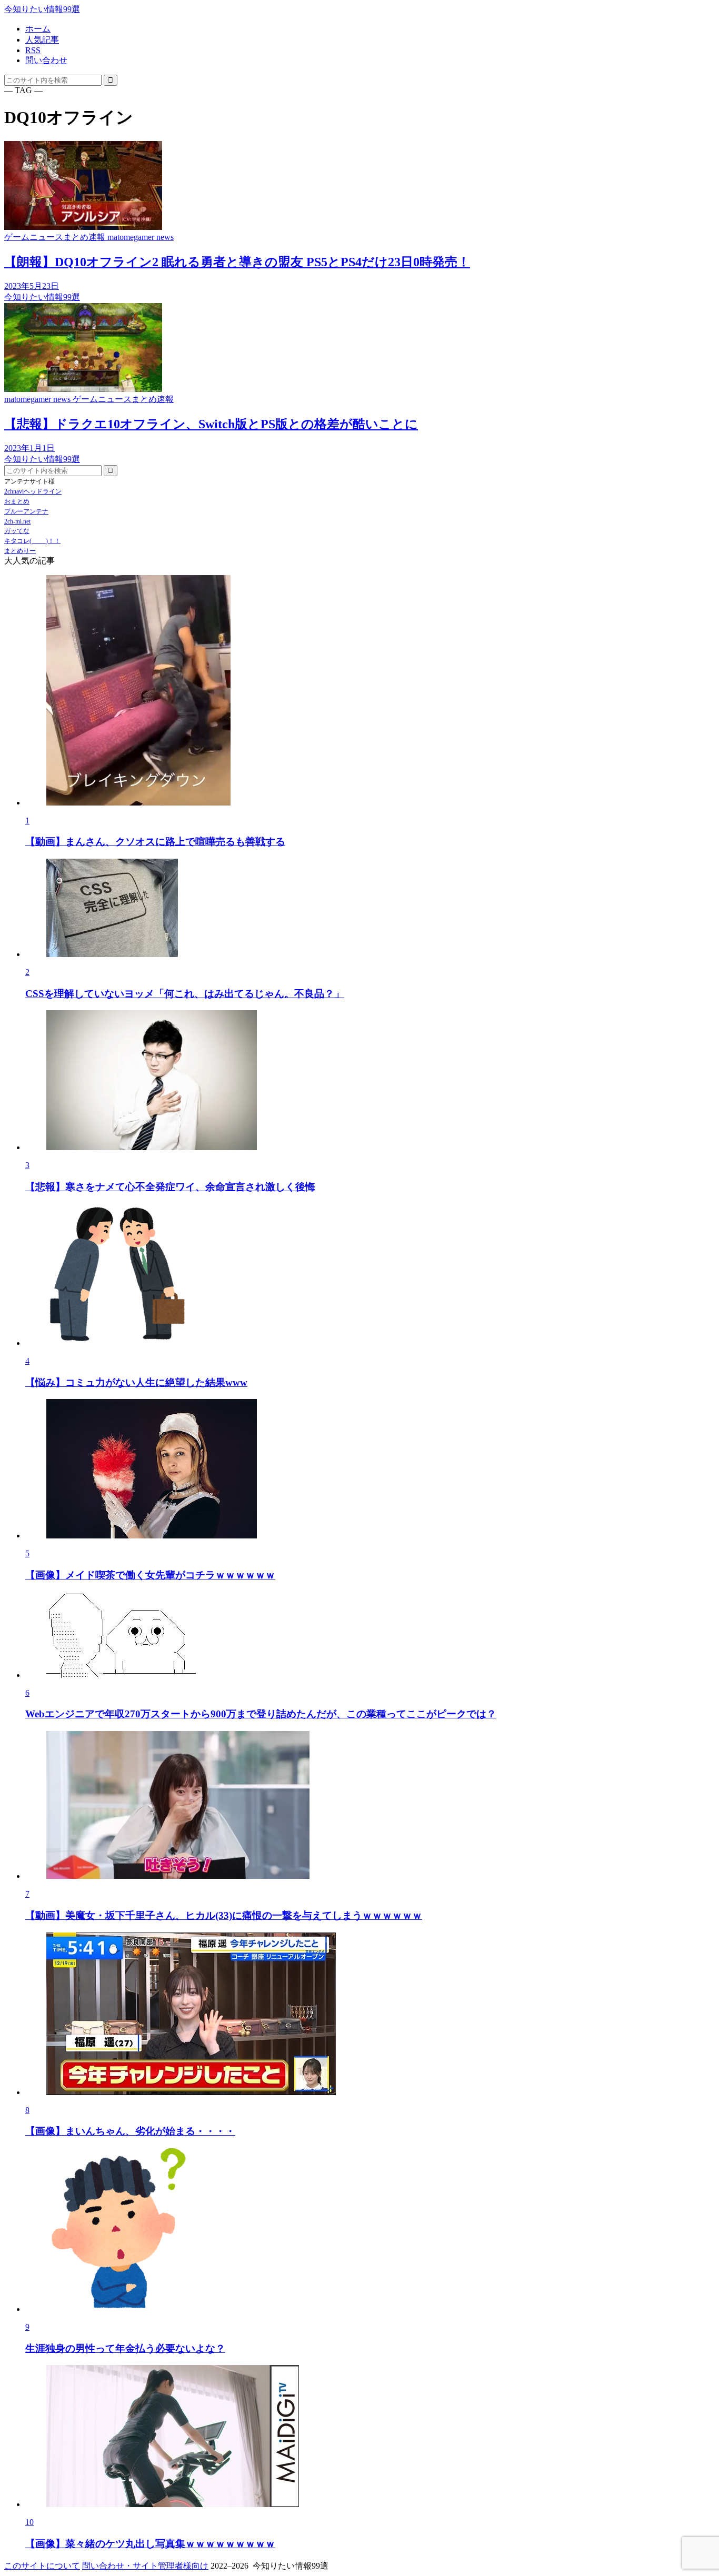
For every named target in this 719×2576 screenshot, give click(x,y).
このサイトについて (42, 2566)
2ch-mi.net (17, 521)
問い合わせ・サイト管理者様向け (145, 2566)
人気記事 (42, 40)
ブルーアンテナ (26, 511)
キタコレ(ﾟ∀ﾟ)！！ (32, 541)
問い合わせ (46, 60)
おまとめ (17, 501)
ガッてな (17, 531)
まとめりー (20, 551)
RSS (33, 50)
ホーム (38, 29)
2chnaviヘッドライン (33, 491)
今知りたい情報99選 (42, 9)
